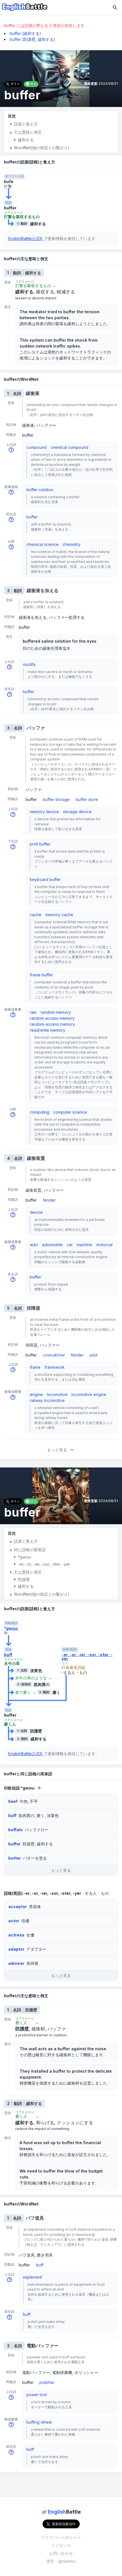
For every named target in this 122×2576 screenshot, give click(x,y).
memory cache (59, 915)
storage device (77, 812)
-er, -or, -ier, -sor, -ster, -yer (87, 1657)
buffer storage (56, 799)
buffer (32, 517)
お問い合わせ (61, 2553)
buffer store (87, 799)
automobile (52, 1245)
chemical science (43, 544)
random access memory (52, 1018)
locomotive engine (89, 1394)
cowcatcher (54, 1355)
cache (36, 915)
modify (29, 664)
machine (84, 1245)
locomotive (57, 1394)
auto (34, 1245)
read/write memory (48, 1030)
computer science (70, 1112)
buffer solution (40, 490)
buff (8, 1655)
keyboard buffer (45, 879)
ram (33, 1012)
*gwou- (11, 1628)
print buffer (40, 844)
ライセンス (61, 2545)
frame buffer (41, 975)
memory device (44, 812)
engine (36, 1394)
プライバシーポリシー (61, 2537)
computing (40, 1112)
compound (36, 447)
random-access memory (52, 1024)
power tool (37, 2395)
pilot (94, 1355)
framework (55, 1367)
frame (35, 1367)
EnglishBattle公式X (26, 238)
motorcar (105, 1245)
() (25, 33)
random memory (56, 1012)
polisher (47, 2382)
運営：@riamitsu (61, 2561)
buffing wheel (39, 2422)
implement (32, 2277)
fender (49, 1200)
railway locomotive (47, 1400)
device (36, 1212)
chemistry (72, 544)
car (70, 1245)
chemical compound (69, 447)
